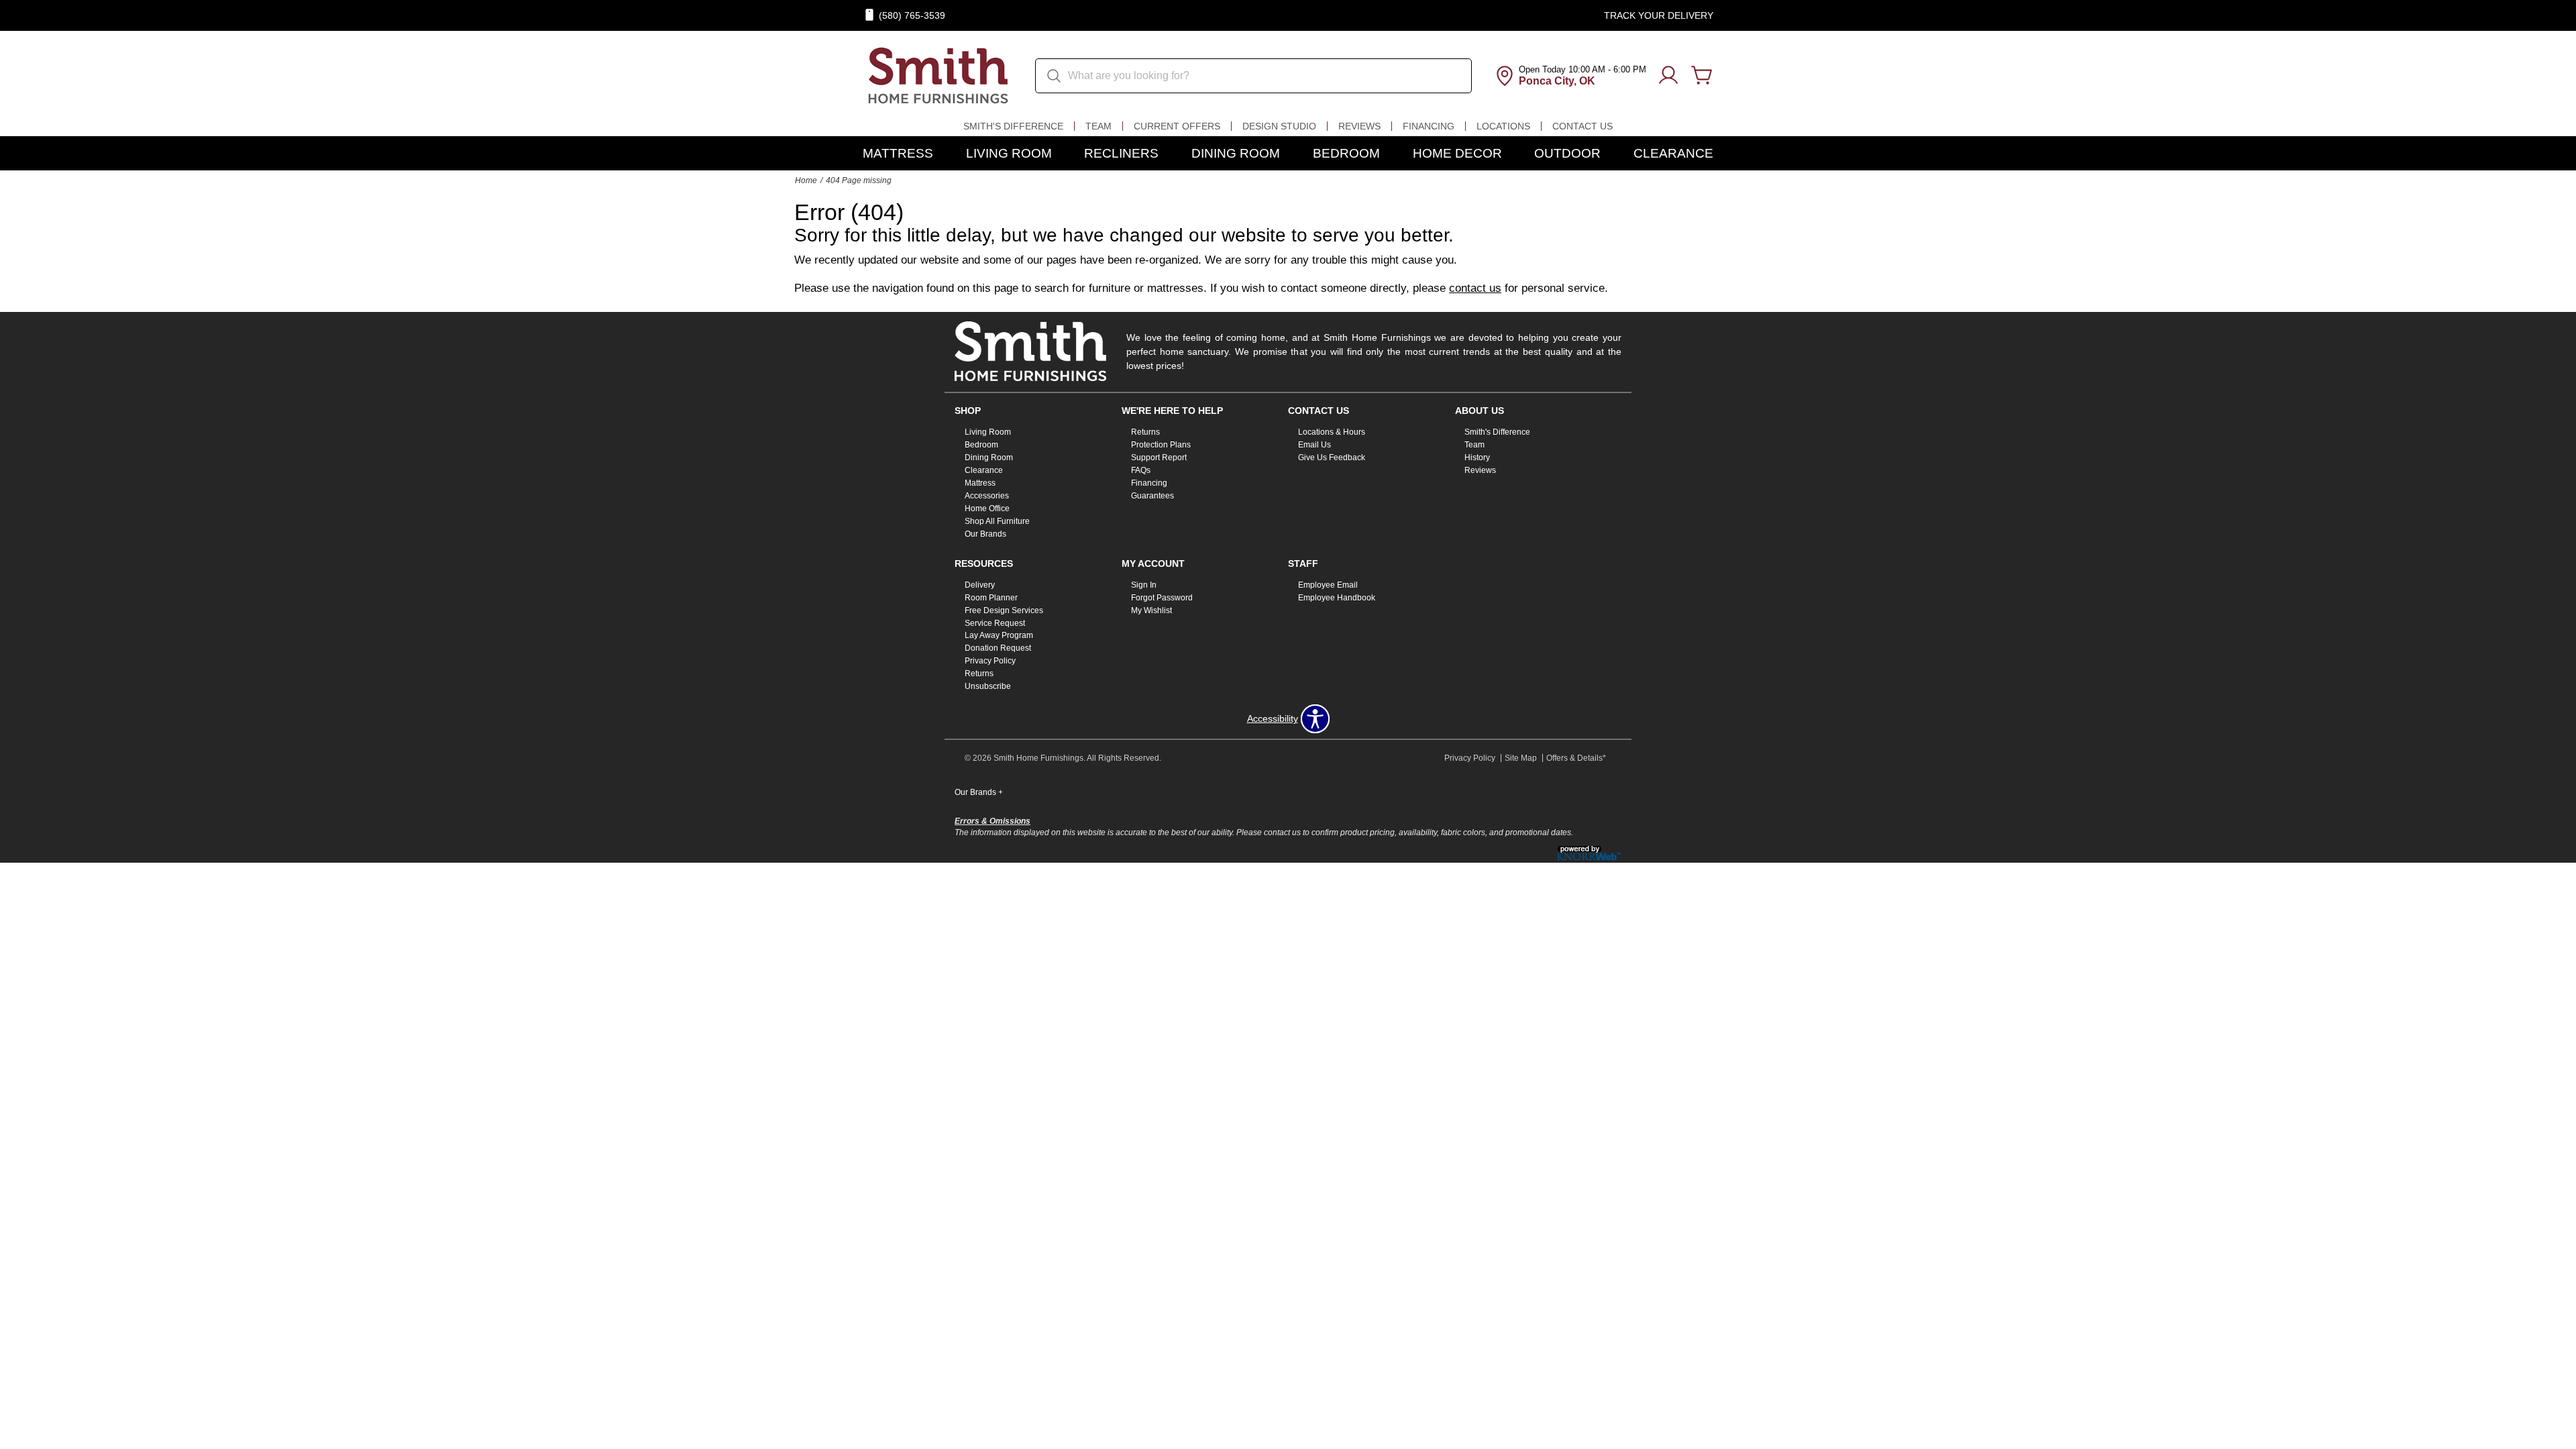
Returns (1145, 432)
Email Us (1314, 445)
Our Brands (985, 534)
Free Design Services (1004, 610)
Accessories (987, 496)
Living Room (1009, 153)
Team (1098, 126)
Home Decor (1457, 153)
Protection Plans (1161, 445)
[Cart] (1702, 76)
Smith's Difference (1013, 126)
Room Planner (991, 598)
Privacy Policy (990, 661)
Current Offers (1177, 126)
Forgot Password (1162, 598)
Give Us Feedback (1332, 458)
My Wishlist (1151, 610)
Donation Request (998, 648)
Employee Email (1328, 585)
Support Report (1159, 458)
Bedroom (1346, 153)
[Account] (1668, 76)
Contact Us (1582, 126)
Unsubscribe (988, 686)
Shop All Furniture (997, 521)
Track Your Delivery (1659, 15)
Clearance (1673, 153)
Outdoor (1567, 153)
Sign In (1144, 585)
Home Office (987, 508)
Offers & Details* (1576, 758)
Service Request (995, 623)
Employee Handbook (1337, 598)
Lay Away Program (999, 635)
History (1477, 458)
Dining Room (1236, 153)
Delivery (980, 585)
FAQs (1141, 470)
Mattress (898, 153)
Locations (1503, 126)
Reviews (1359, 126)
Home (806, 180)
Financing (1429, 126)
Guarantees (1152, 496)
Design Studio (1279, 126)
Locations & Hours (1332, 432)
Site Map (1521, 758)
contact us (1475, 288)
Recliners (1121, 153)
